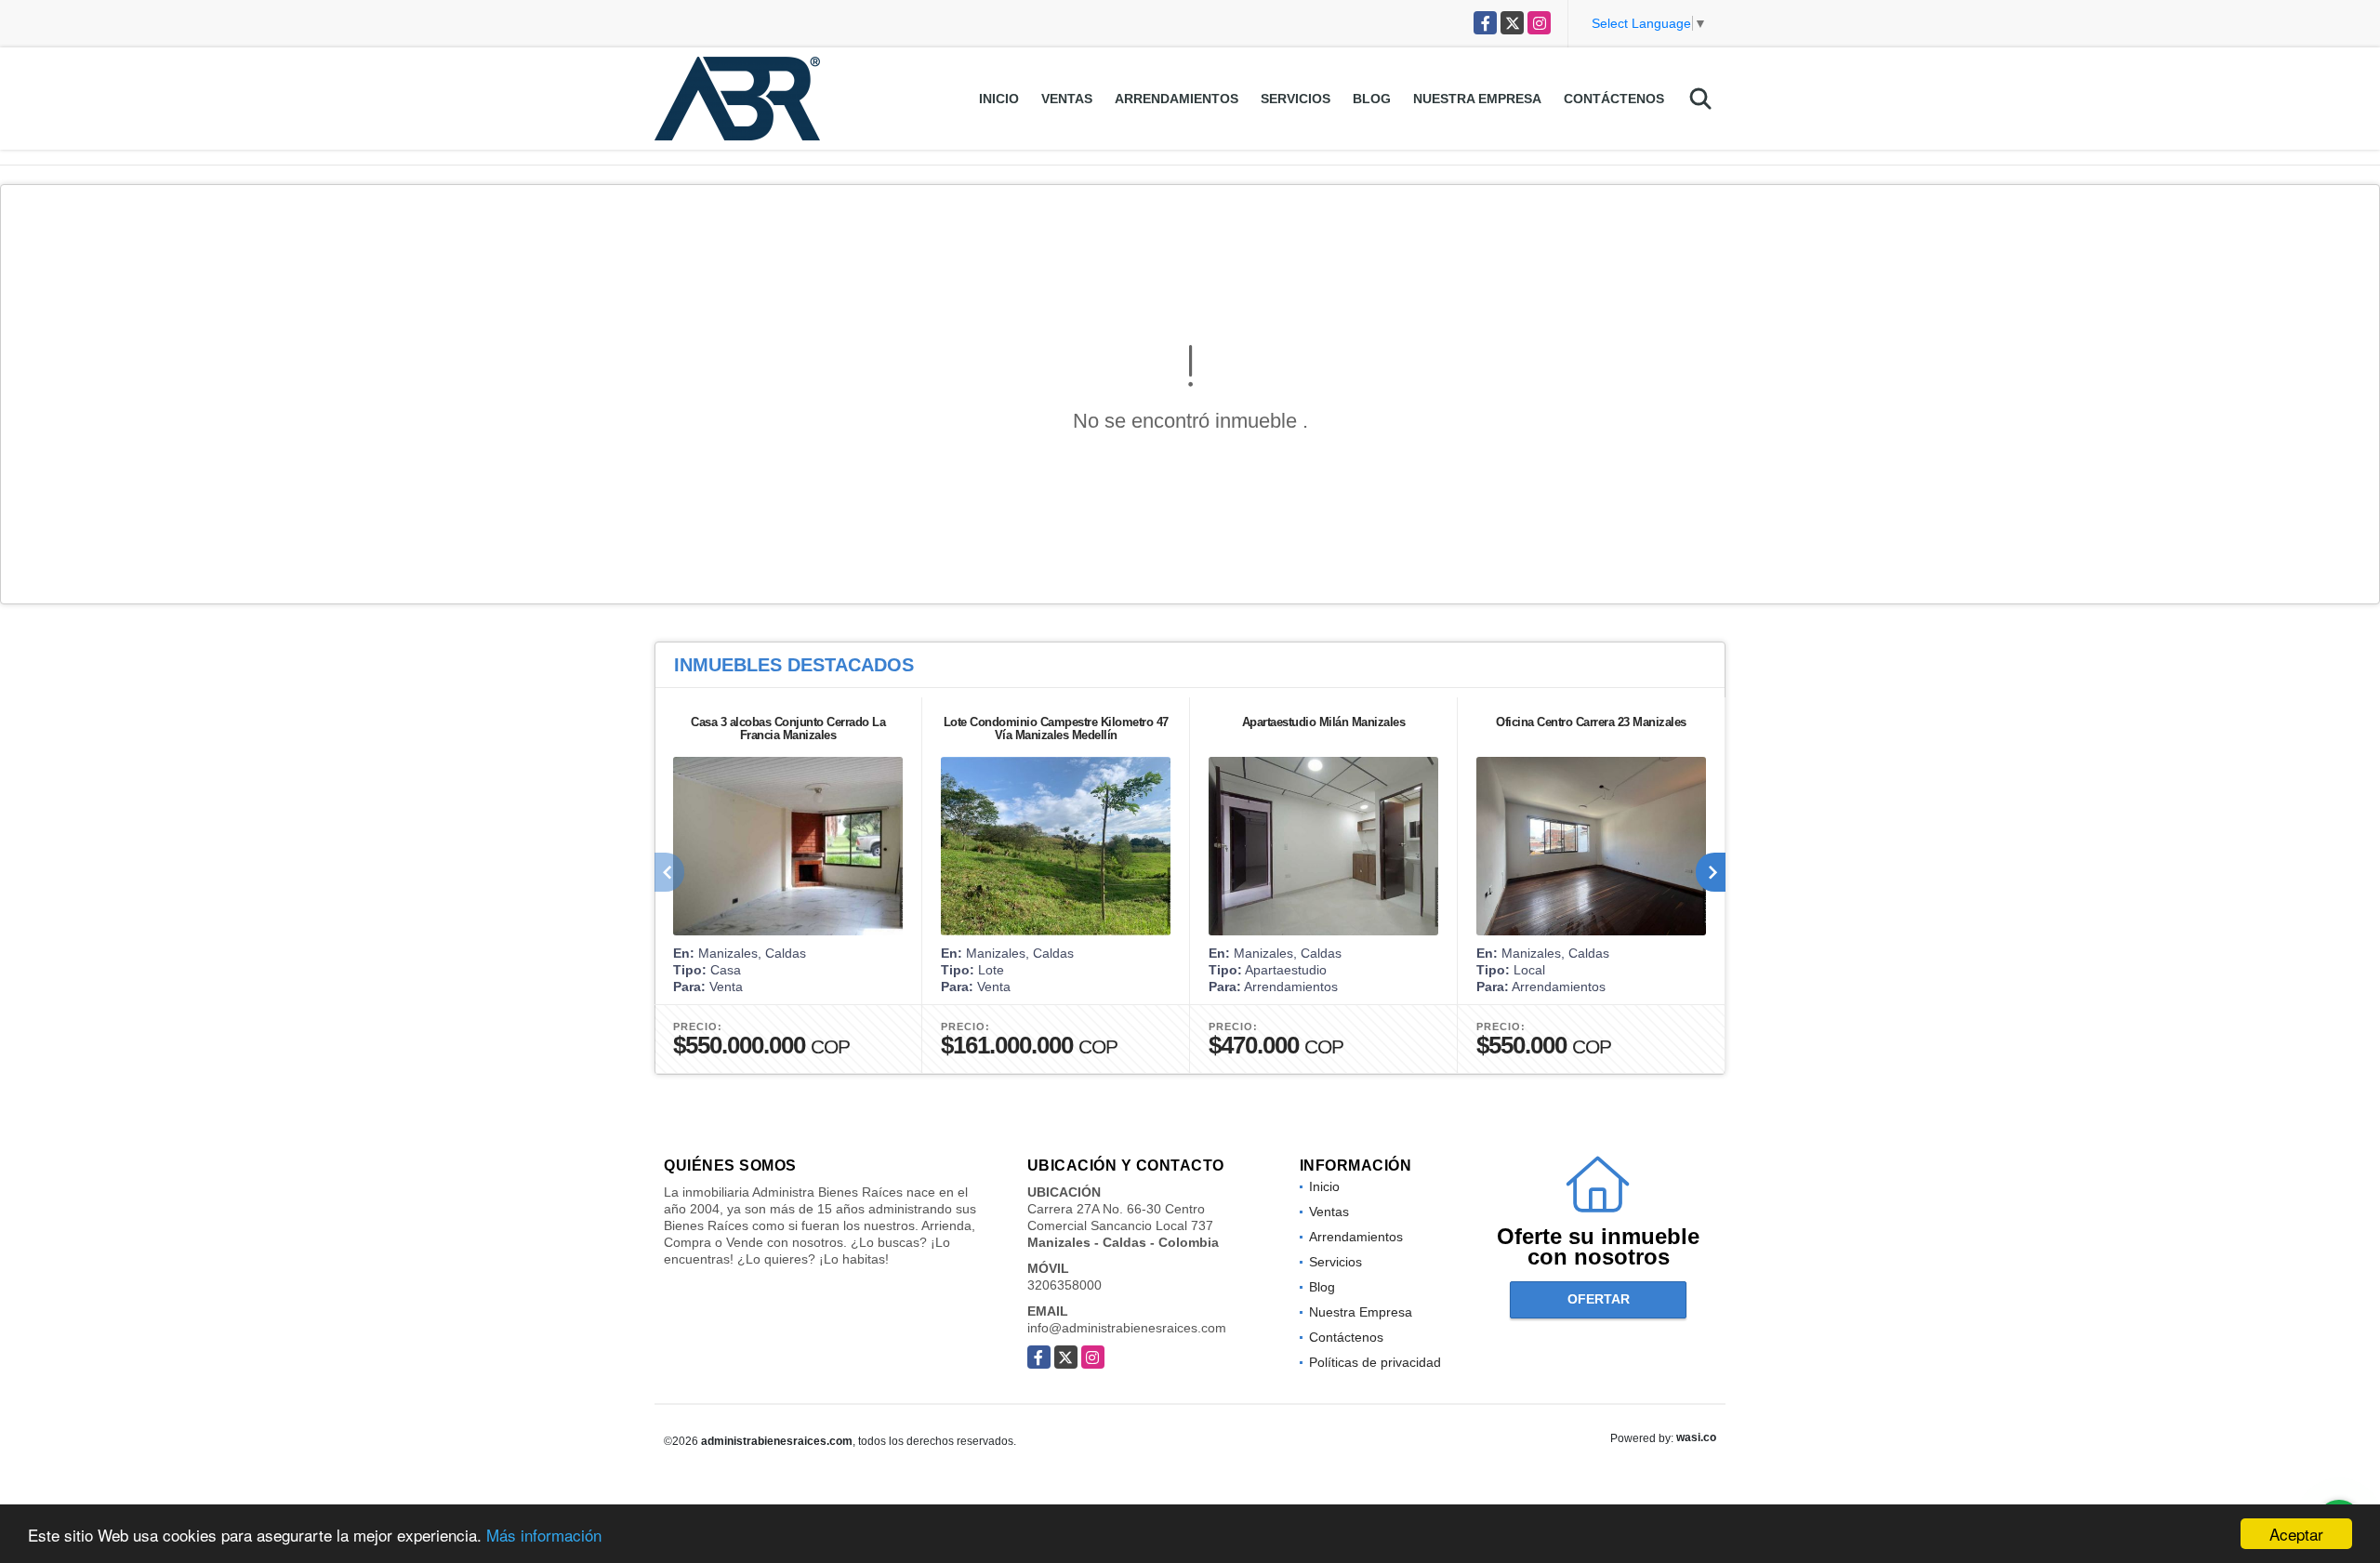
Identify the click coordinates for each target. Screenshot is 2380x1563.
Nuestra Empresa (1477, 99)
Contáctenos (1614, 99)
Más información (544, 1535)
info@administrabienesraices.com (1127, 1328)
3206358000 (1064, 1285)
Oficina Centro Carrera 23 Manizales (1591, 722)
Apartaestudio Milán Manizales (1324, 722)
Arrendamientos (1177, 99)
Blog (1372, 99)
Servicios (1296, 99)
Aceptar (2296, 1534)
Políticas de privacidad (1375, 1362)
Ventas (1067, 99)
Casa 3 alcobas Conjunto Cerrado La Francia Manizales (788, 729)
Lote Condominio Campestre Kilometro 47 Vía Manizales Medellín (1056, 729)
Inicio (999, 99)
